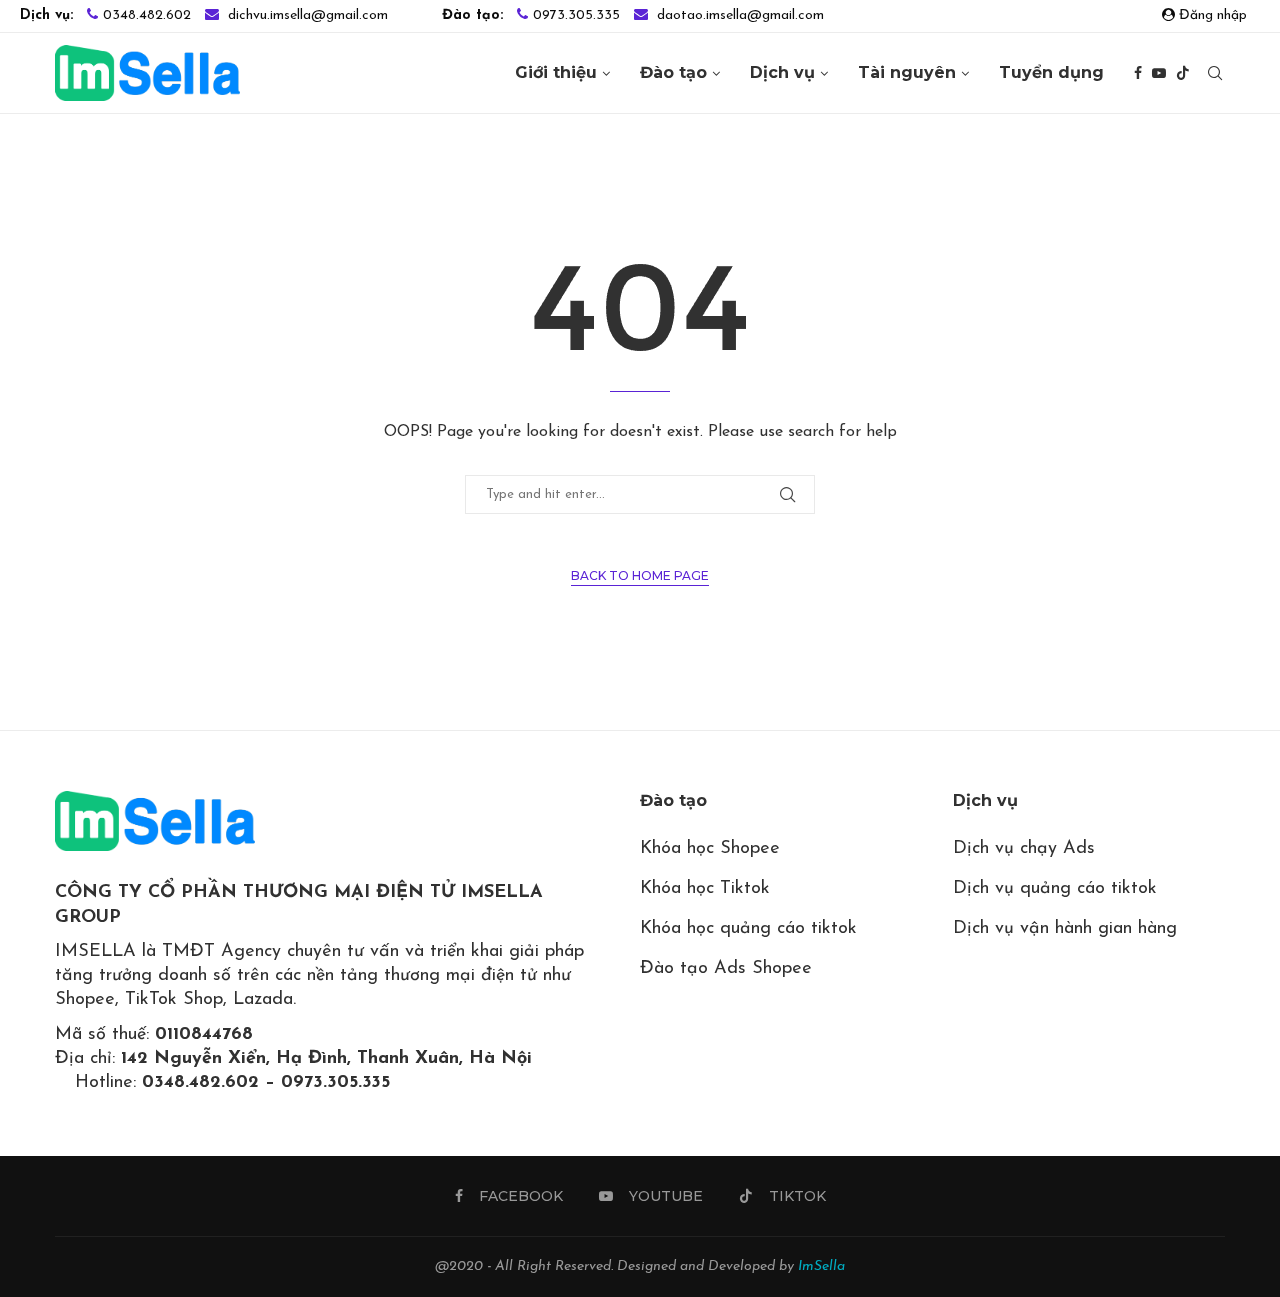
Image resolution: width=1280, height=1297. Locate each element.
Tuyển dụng (1051, 72)
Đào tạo (673, 72)
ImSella (821, 1266)
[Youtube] (1159, 73)
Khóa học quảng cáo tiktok (748, 929)
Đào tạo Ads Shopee (726, 969)
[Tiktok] (1183, 73)
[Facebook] (1138, 73)
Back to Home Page (640, 575)
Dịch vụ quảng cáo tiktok (1055, 889)
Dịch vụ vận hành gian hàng (1065, 929)
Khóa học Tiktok (705, 889)
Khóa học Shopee (710, 849)
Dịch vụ (782, 72)
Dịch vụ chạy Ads (1024, 849)
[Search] (1215, 73)
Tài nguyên (907, 72)
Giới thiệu (556, 72)
